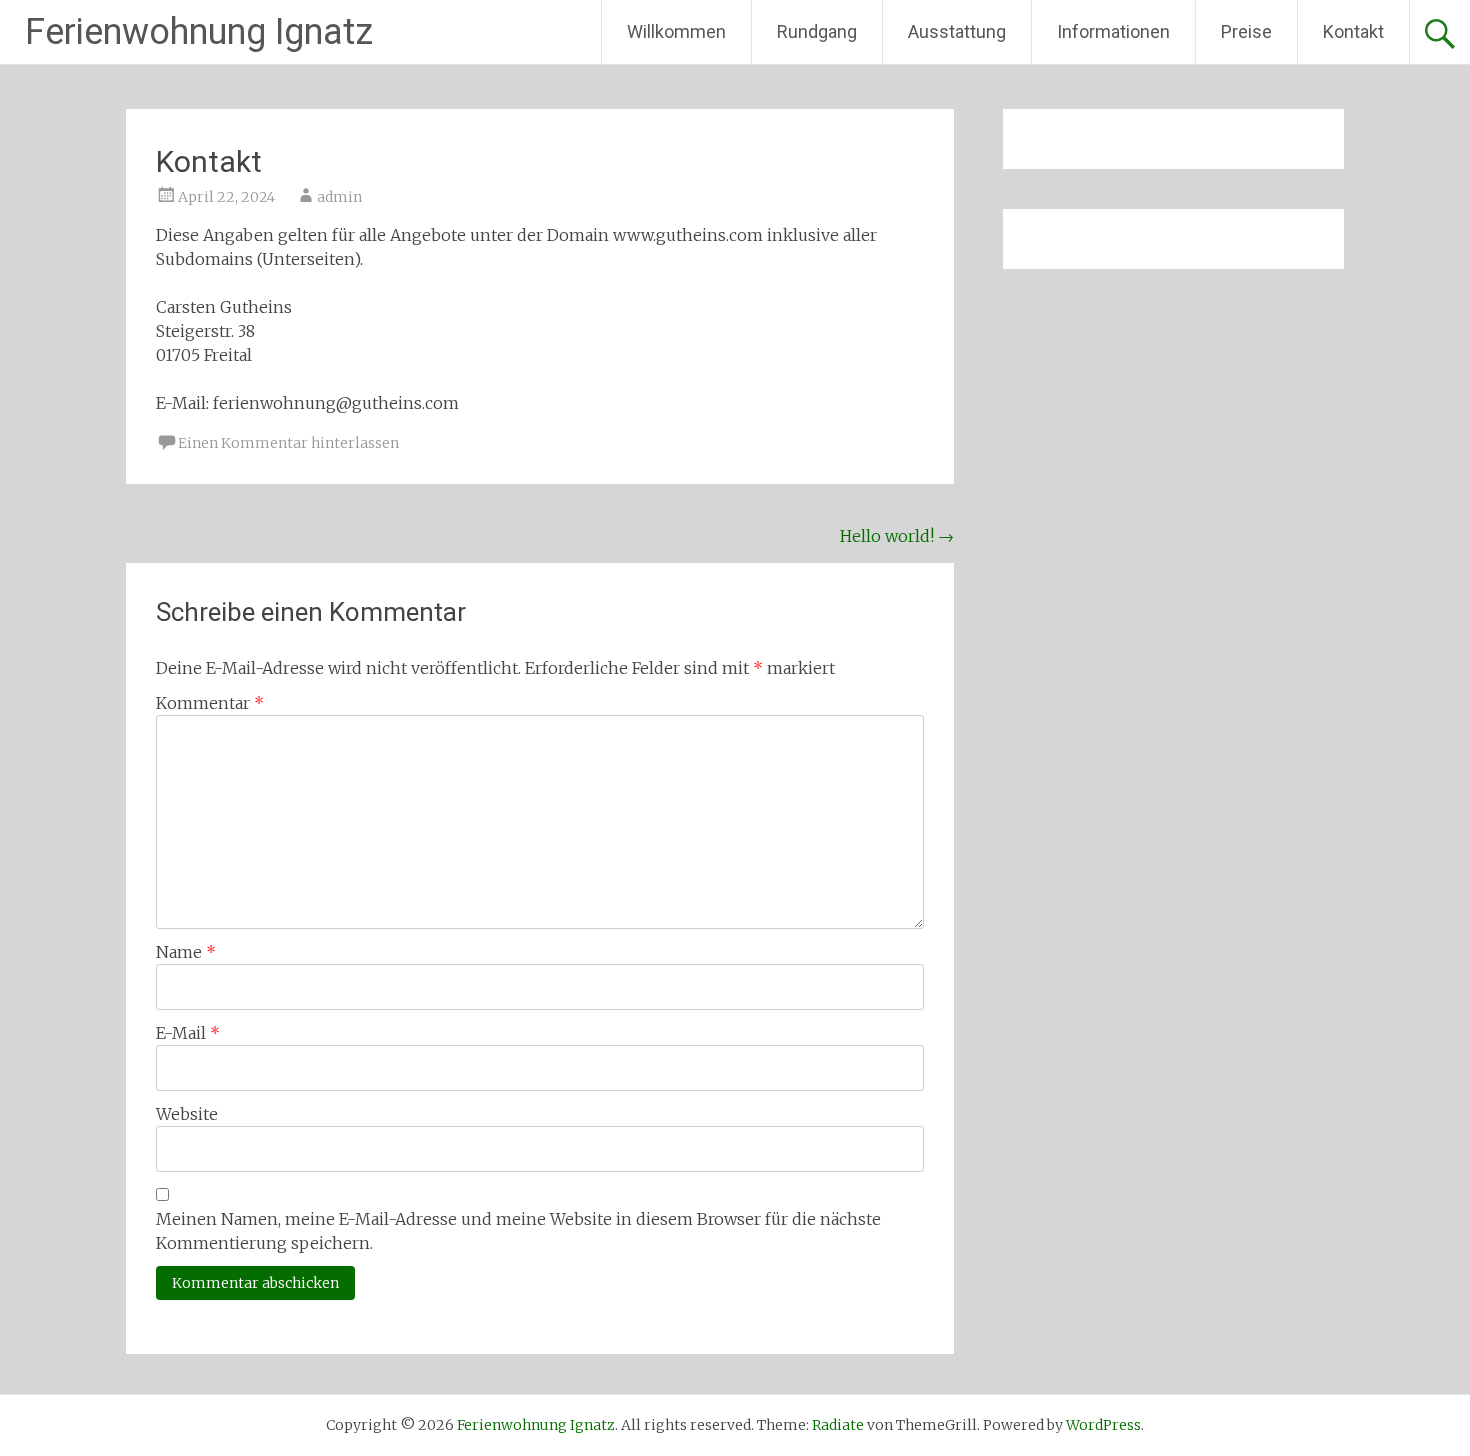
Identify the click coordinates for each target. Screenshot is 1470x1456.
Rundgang (817, 31)
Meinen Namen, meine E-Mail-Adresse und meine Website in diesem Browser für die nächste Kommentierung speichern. (518, 1231)
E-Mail (188, 1033)
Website (187, 1114)
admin (339, 197)
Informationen (1113, 31)
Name (186, 952)
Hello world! (897, 536)
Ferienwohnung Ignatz (199, 32)
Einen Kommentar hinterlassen (288, 443)
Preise (1246, 31)
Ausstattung (957, 31)
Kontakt (1353, 31)
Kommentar (210, 703)
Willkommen (676, 31)
